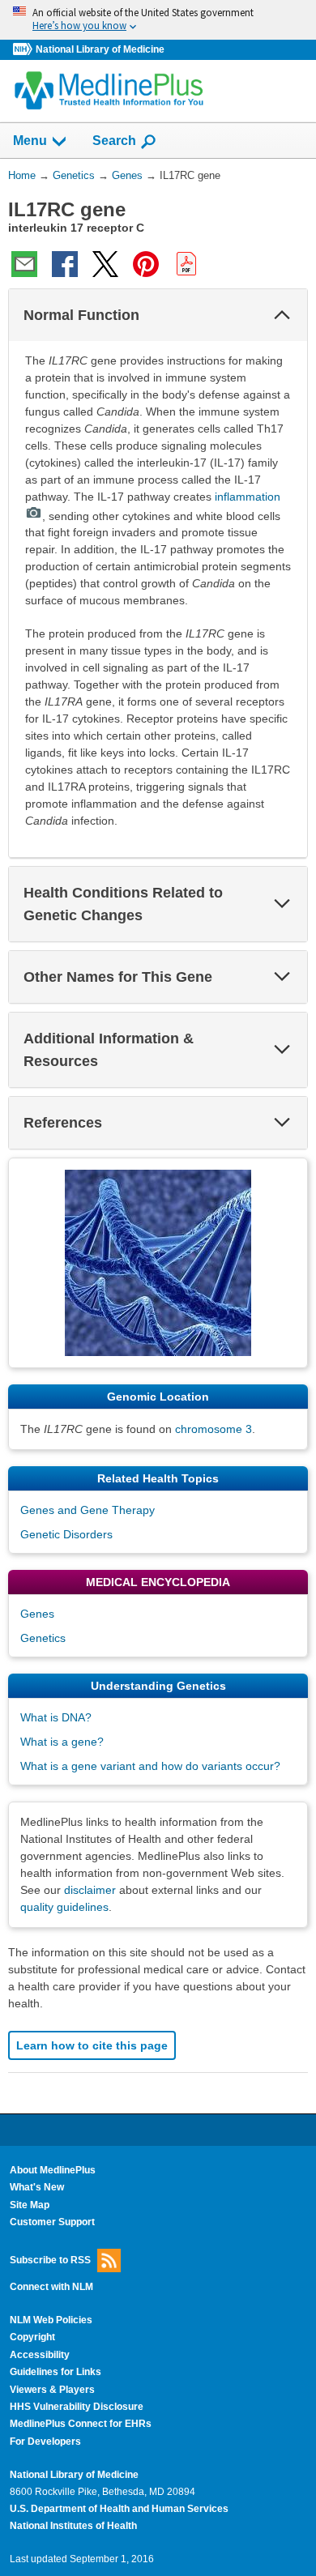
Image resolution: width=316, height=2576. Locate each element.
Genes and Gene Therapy (88, 1510)
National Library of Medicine (100, 49)
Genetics (43, 1638)
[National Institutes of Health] (24, 50)
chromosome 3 (214, 1429)
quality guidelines (64, 1907)
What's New (37, 2187)
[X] (105, 264)
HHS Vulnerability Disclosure (77, 2407)
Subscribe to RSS (50, 2259)
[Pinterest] (146, 264)
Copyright (32, 2337)
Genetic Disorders (66, 1534)
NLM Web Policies (51, 2320)
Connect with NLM (51, 2287)
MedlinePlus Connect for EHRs (81, 2424)
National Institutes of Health (73, 2526)
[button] (282, 315)
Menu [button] (30, 141)
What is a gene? (62, 1742)
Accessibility (40, 2355)
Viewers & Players (52, 2390)
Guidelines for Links (56, 2372)
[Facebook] (65, 264)
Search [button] (114, 140)
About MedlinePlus (53, 2170)
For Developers (45, 2442)
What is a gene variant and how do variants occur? (150, 1766)
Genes (37, 1614)
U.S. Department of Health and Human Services (119, 2509)
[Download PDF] (186, 264)
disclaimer (90, 1890)
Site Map (30, 2205)
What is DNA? (56, 1717)
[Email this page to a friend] (24, 264)
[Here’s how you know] (158, 20)
